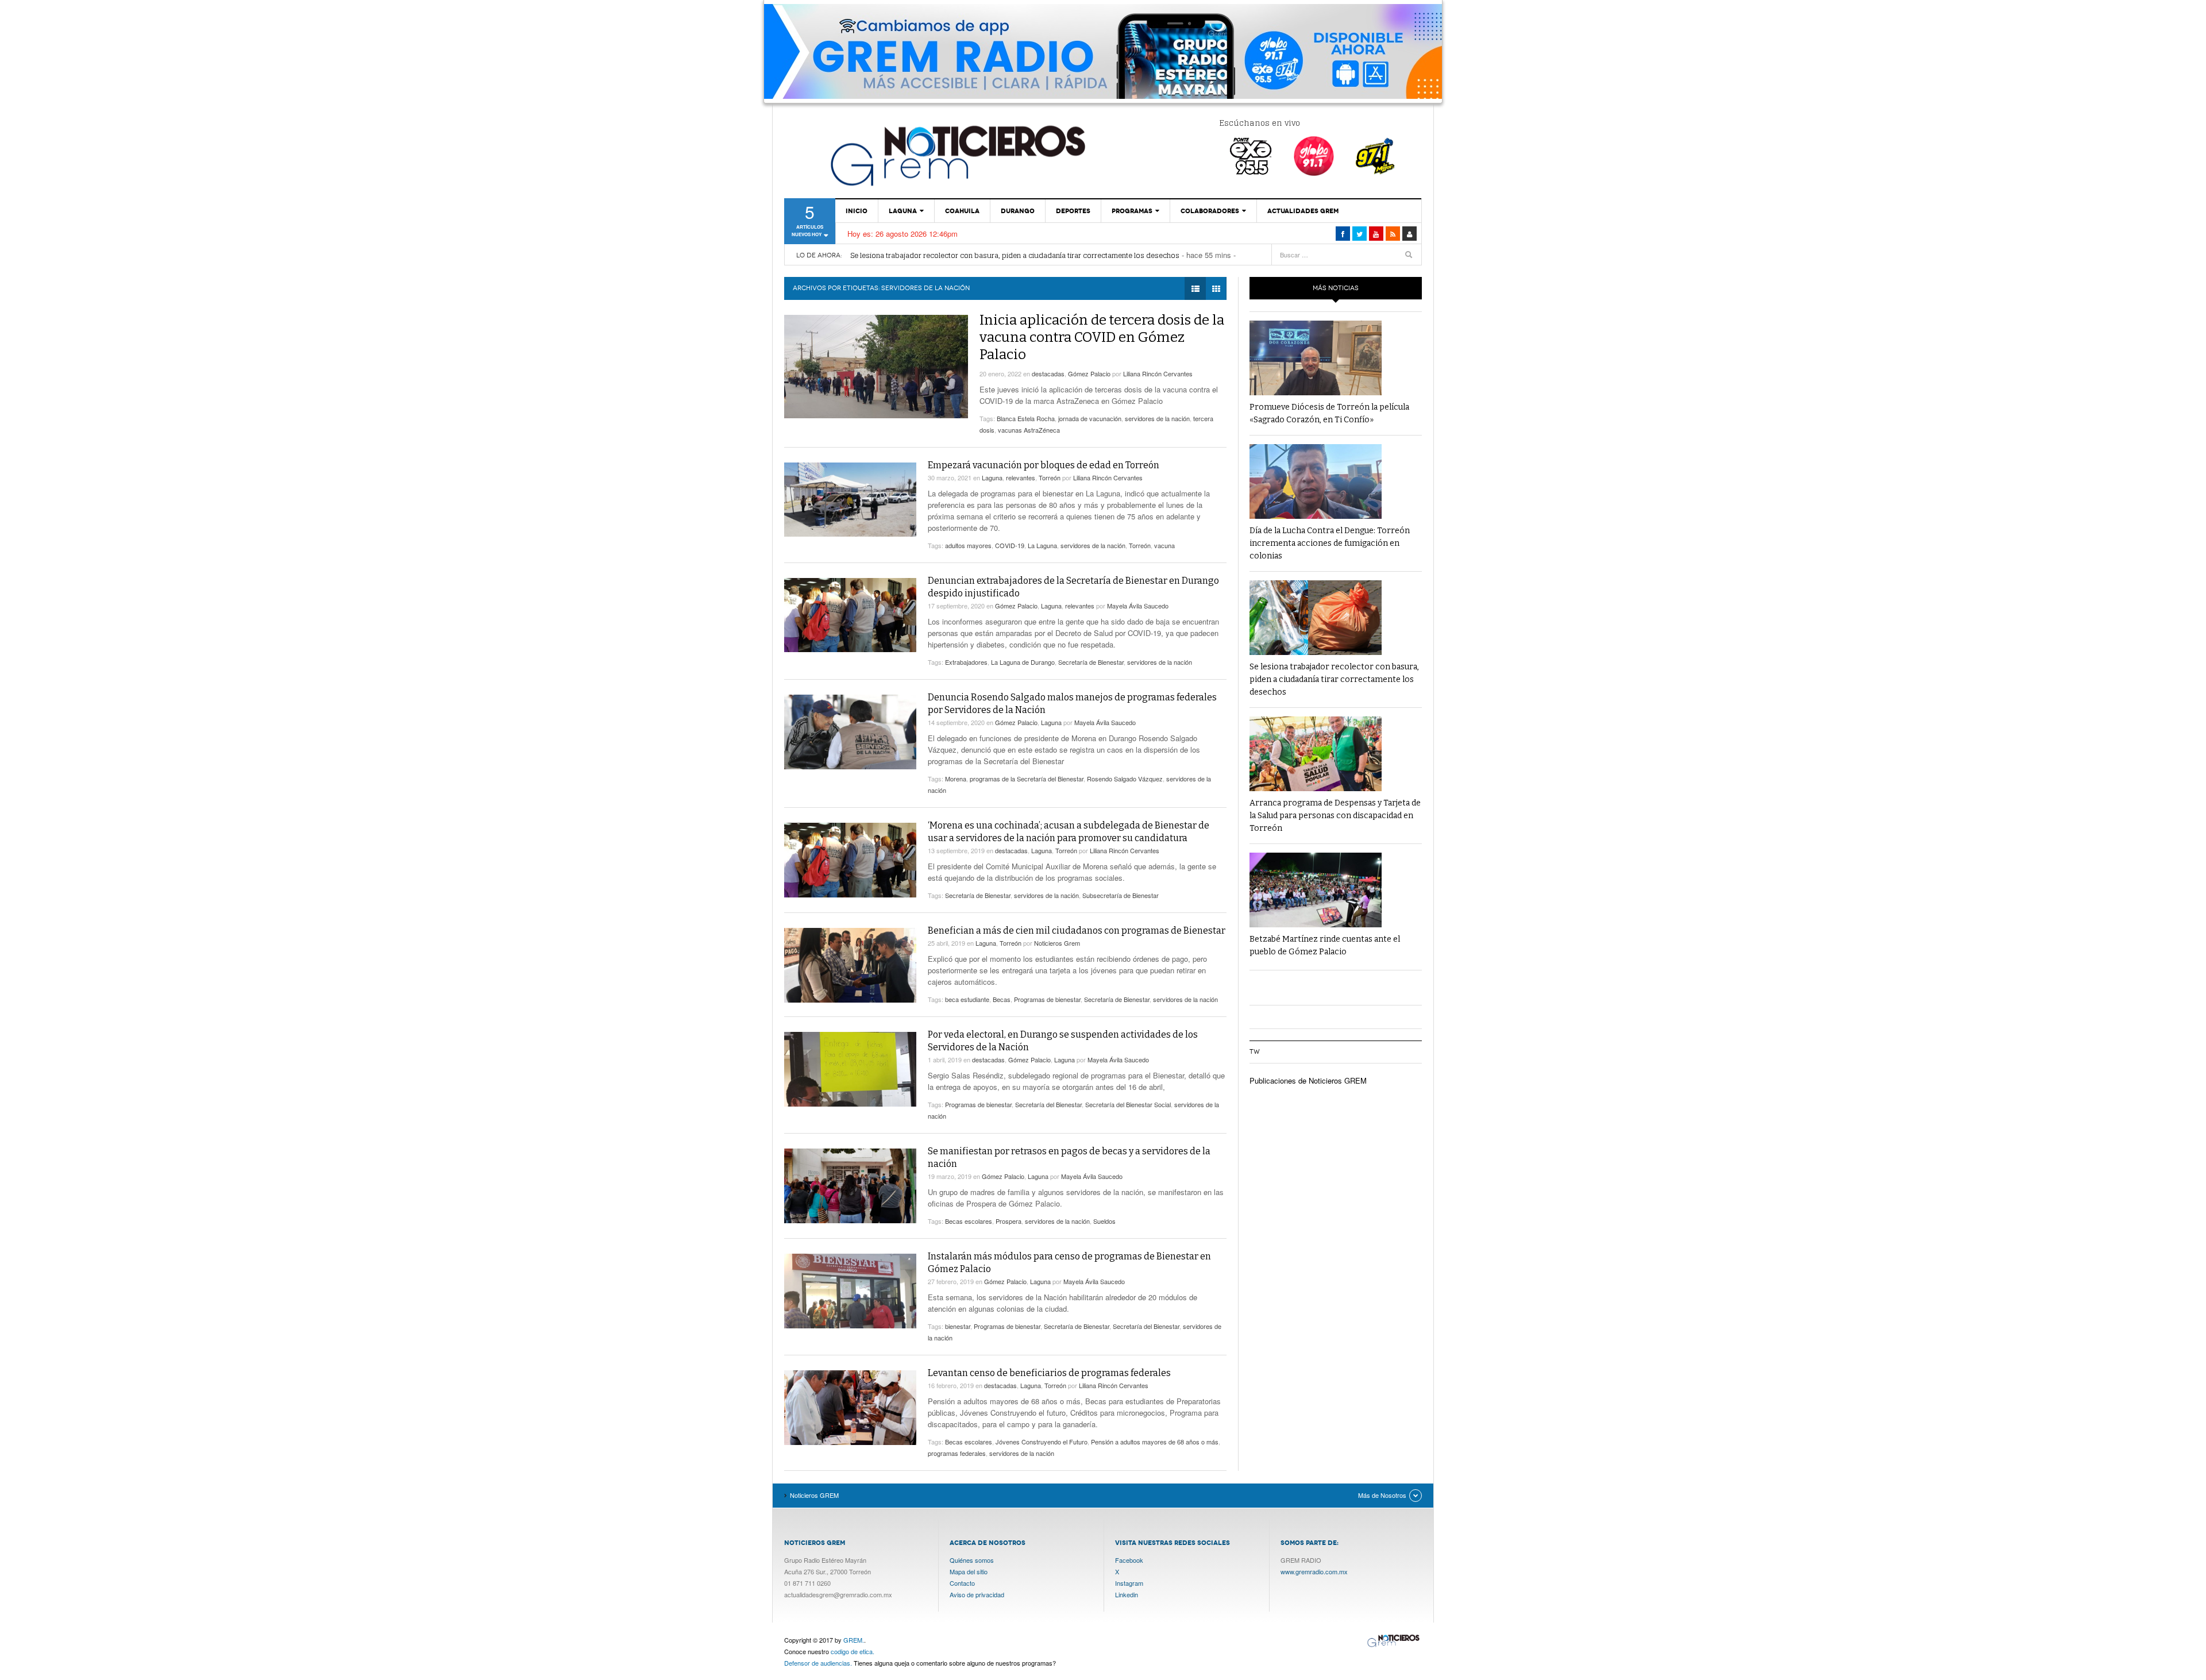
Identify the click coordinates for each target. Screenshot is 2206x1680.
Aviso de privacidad (977, 1594)
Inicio (857, 211)
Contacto (962, 1583)
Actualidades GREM (1303, 211)
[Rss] (1393, 234)
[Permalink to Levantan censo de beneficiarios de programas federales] (850, 1408)
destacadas (1048, 373)
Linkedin (1127, 1594)
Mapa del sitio (969, 1571)
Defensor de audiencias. (818, 1663)
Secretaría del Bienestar (1048, 1104)
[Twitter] (1360, 234)
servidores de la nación (1157, 418)
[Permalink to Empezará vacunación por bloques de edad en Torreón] (850, 500)
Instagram (1129, 1583)
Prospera (1008, 1221)
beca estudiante (967, 999)
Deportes (1073, 211)
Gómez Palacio (1089, 373)
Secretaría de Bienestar (1091, 662)
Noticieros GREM (957, 155)
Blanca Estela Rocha (1026, 418)
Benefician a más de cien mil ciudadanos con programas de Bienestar (1077, 930)
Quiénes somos (972, 1560)
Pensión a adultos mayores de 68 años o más (1155, 1442)
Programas (1132, 211)
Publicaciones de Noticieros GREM (1308, 1080)
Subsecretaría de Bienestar (1121, 895)
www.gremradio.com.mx (1314, 1571)
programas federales (957, 1453)
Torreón (1050, 477)
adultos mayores (968, 545)
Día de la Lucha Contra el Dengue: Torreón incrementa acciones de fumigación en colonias (1330, 543)
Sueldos (1104, 1221)
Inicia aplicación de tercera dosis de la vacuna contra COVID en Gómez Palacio (1102, 337)
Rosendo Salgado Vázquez (1125, 779)
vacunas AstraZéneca (1029, 430)
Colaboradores (1210, 211)
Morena (956, 779)
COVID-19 (1010, 545)
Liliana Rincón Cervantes (1158, 373)
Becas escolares (969, 1221)
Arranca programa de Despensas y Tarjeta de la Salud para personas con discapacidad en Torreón (1335, 816)
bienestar (958, 1326)
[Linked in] (1376, 234)
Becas (1002, 999)
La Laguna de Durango (1023, 662)
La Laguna (1042, 545)
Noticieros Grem (1057, 943)
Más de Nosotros (1382, 1495)
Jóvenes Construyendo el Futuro (1042, 1442)
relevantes (1021, 477)
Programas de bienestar (1047, 999)
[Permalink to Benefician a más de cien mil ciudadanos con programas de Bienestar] (850, 965)
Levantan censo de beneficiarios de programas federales (1049, 1373)
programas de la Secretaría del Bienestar (1027, 779)
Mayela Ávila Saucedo (1138, 606)
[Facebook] (1343, 234)
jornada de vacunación (1090, 418)
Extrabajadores (966, 662)
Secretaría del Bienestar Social (1128, 1104)
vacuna (1164, 545)
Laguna (903, 211)
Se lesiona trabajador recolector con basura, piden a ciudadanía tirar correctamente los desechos (1015, 255)
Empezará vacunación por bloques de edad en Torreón (1044, 465)
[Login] (1409, 234)
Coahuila (962, 211)
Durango (1018, 211)
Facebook (1129, 1560)
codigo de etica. (853, 1651)
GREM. (854, 1640)
